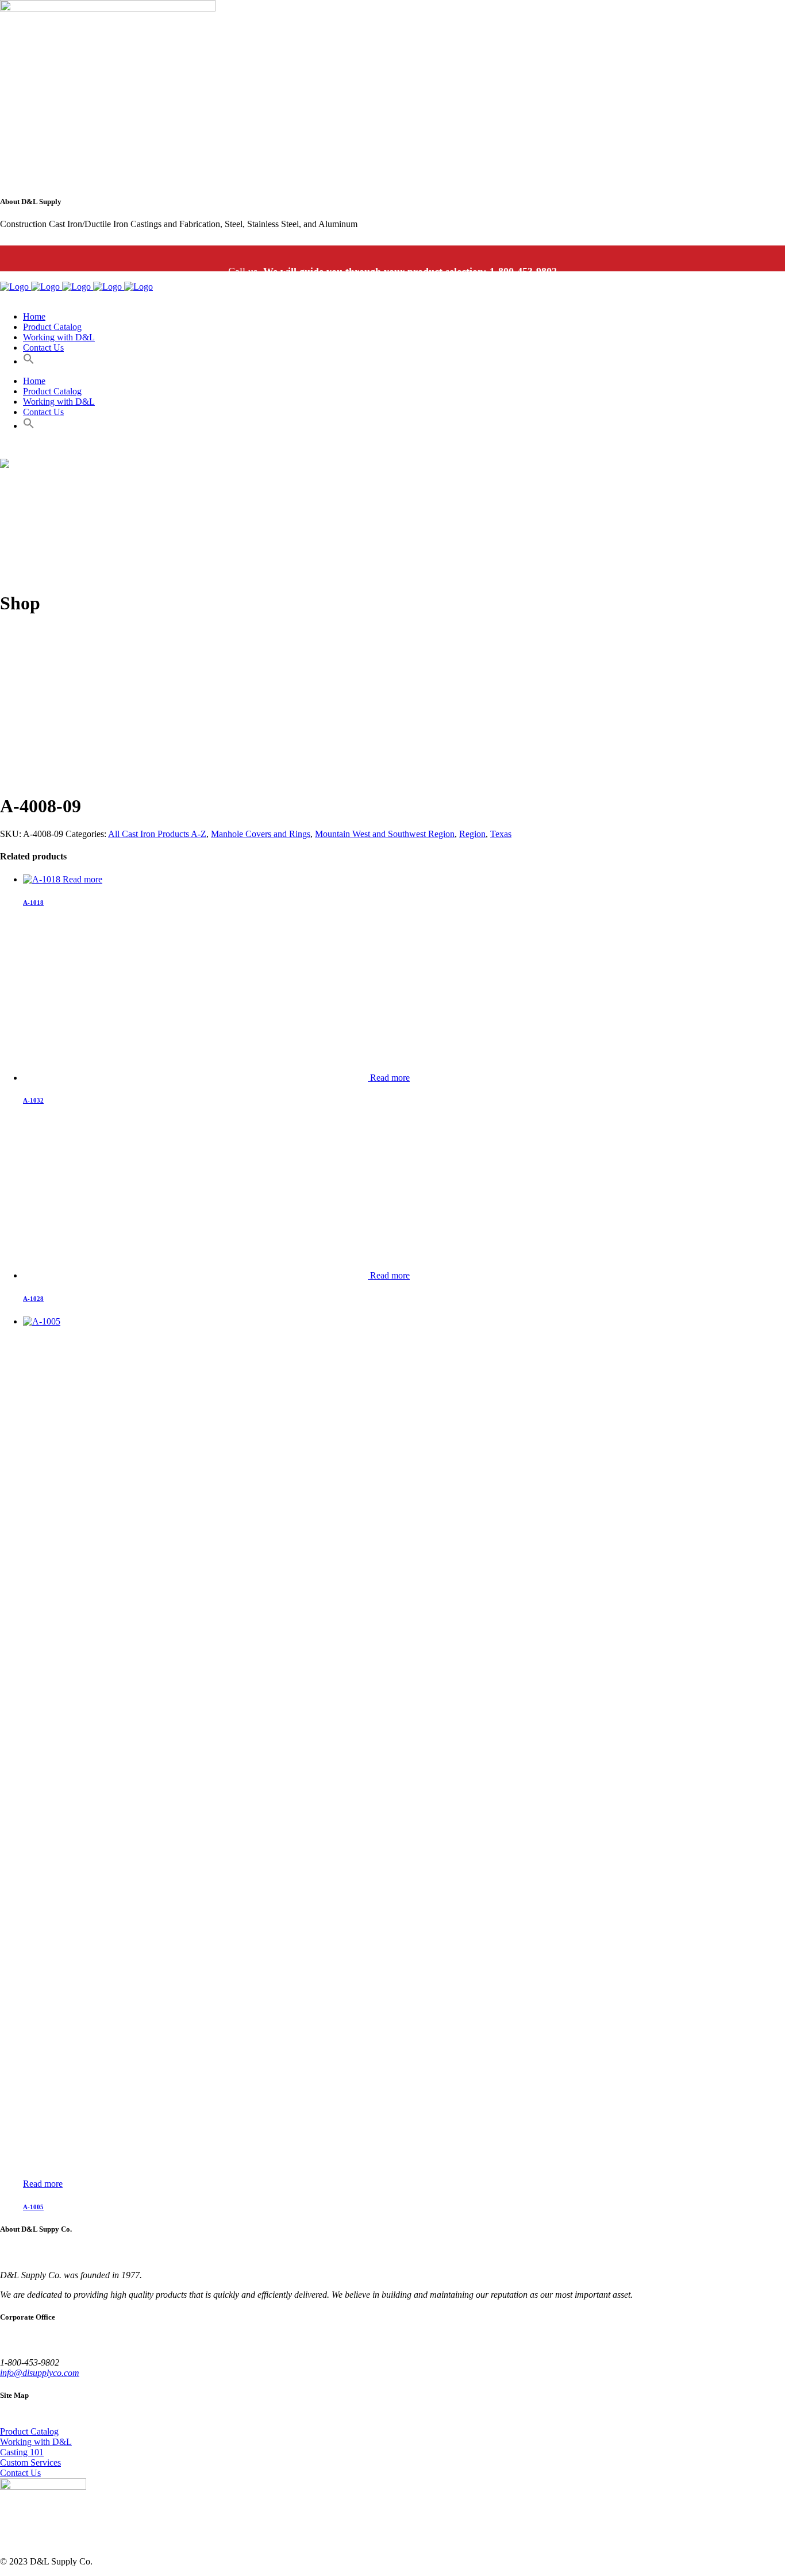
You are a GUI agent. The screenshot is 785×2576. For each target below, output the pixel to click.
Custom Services (30, 2462)
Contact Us (20, 2473)
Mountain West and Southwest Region (385, 834)
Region (472, 834)
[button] (29, 361)
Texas (501, 834)
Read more (82, 879)
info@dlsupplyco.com (40, 2373)
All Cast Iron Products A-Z (157, 834)
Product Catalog (29, 2431)
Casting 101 (22, 2452)
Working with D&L (36, 2442)
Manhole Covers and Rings (261, 834)
